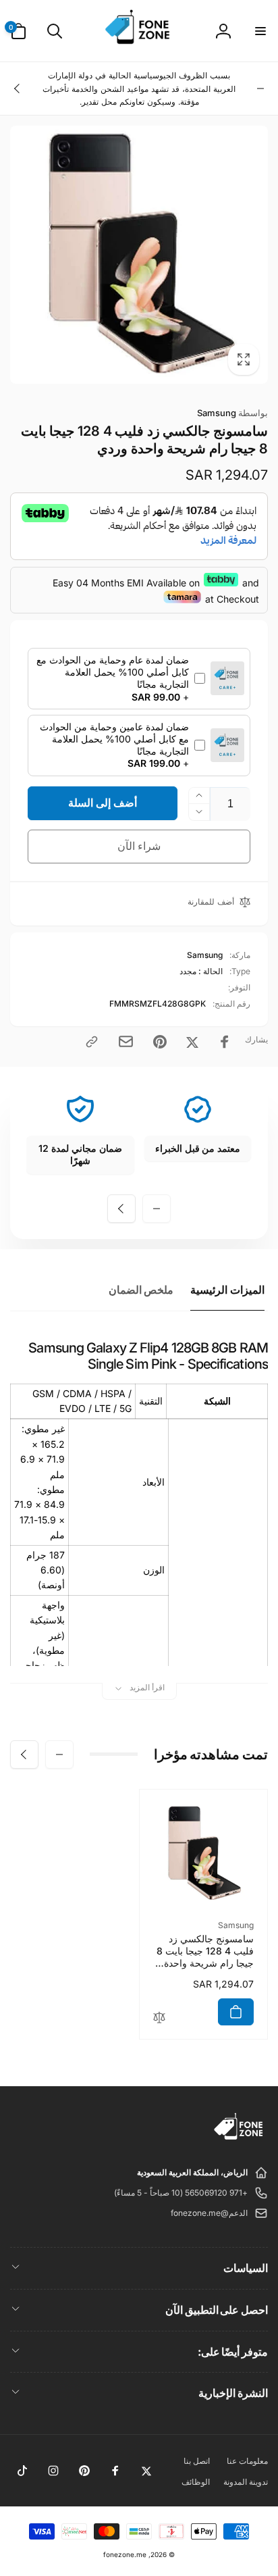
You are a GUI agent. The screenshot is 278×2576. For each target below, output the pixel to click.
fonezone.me (125, 2554)
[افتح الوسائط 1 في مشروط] (139, 255)
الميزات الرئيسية (227, 1290)
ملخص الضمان (141, 1290)
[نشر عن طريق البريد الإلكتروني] (126, 1041)
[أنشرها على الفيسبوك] (225, 1042)
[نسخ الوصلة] (92, 1042)
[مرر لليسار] (260, 89)
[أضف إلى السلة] (236, 2012)
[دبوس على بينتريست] (160, 1042)
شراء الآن (139, 846)
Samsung (232, 413)
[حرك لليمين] (18, 89)
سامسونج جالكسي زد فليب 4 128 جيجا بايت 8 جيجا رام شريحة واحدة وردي (205, 1951)
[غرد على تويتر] (192, 1042)
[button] (260, 31)
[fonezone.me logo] (239, 2140)
